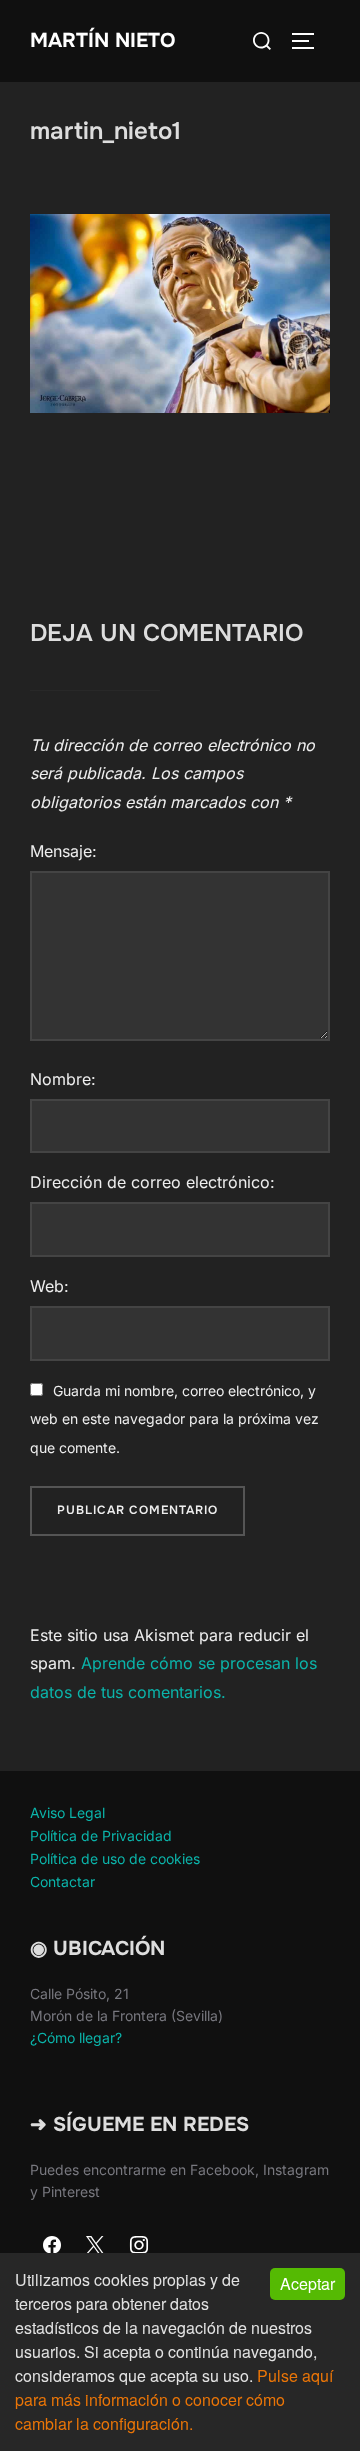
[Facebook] (52, 2246)
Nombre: (63, 1079)
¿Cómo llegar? (76, 2037)
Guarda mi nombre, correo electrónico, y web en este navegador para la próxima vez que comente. (174, 1419)
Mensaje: (63, 851)
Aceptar (307, 2283)
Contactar (62, 1881)
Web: (49, 1286)
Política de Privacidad (101, 1835)
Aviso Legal (67, 1812)
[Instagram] (139, 2246)
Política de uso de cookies (115, 1858)
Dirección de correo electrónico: (152, 1182)
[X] (96, 2246)
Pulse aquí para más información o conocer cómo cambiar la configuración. (174, 2399)
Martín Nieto (102, 40)
